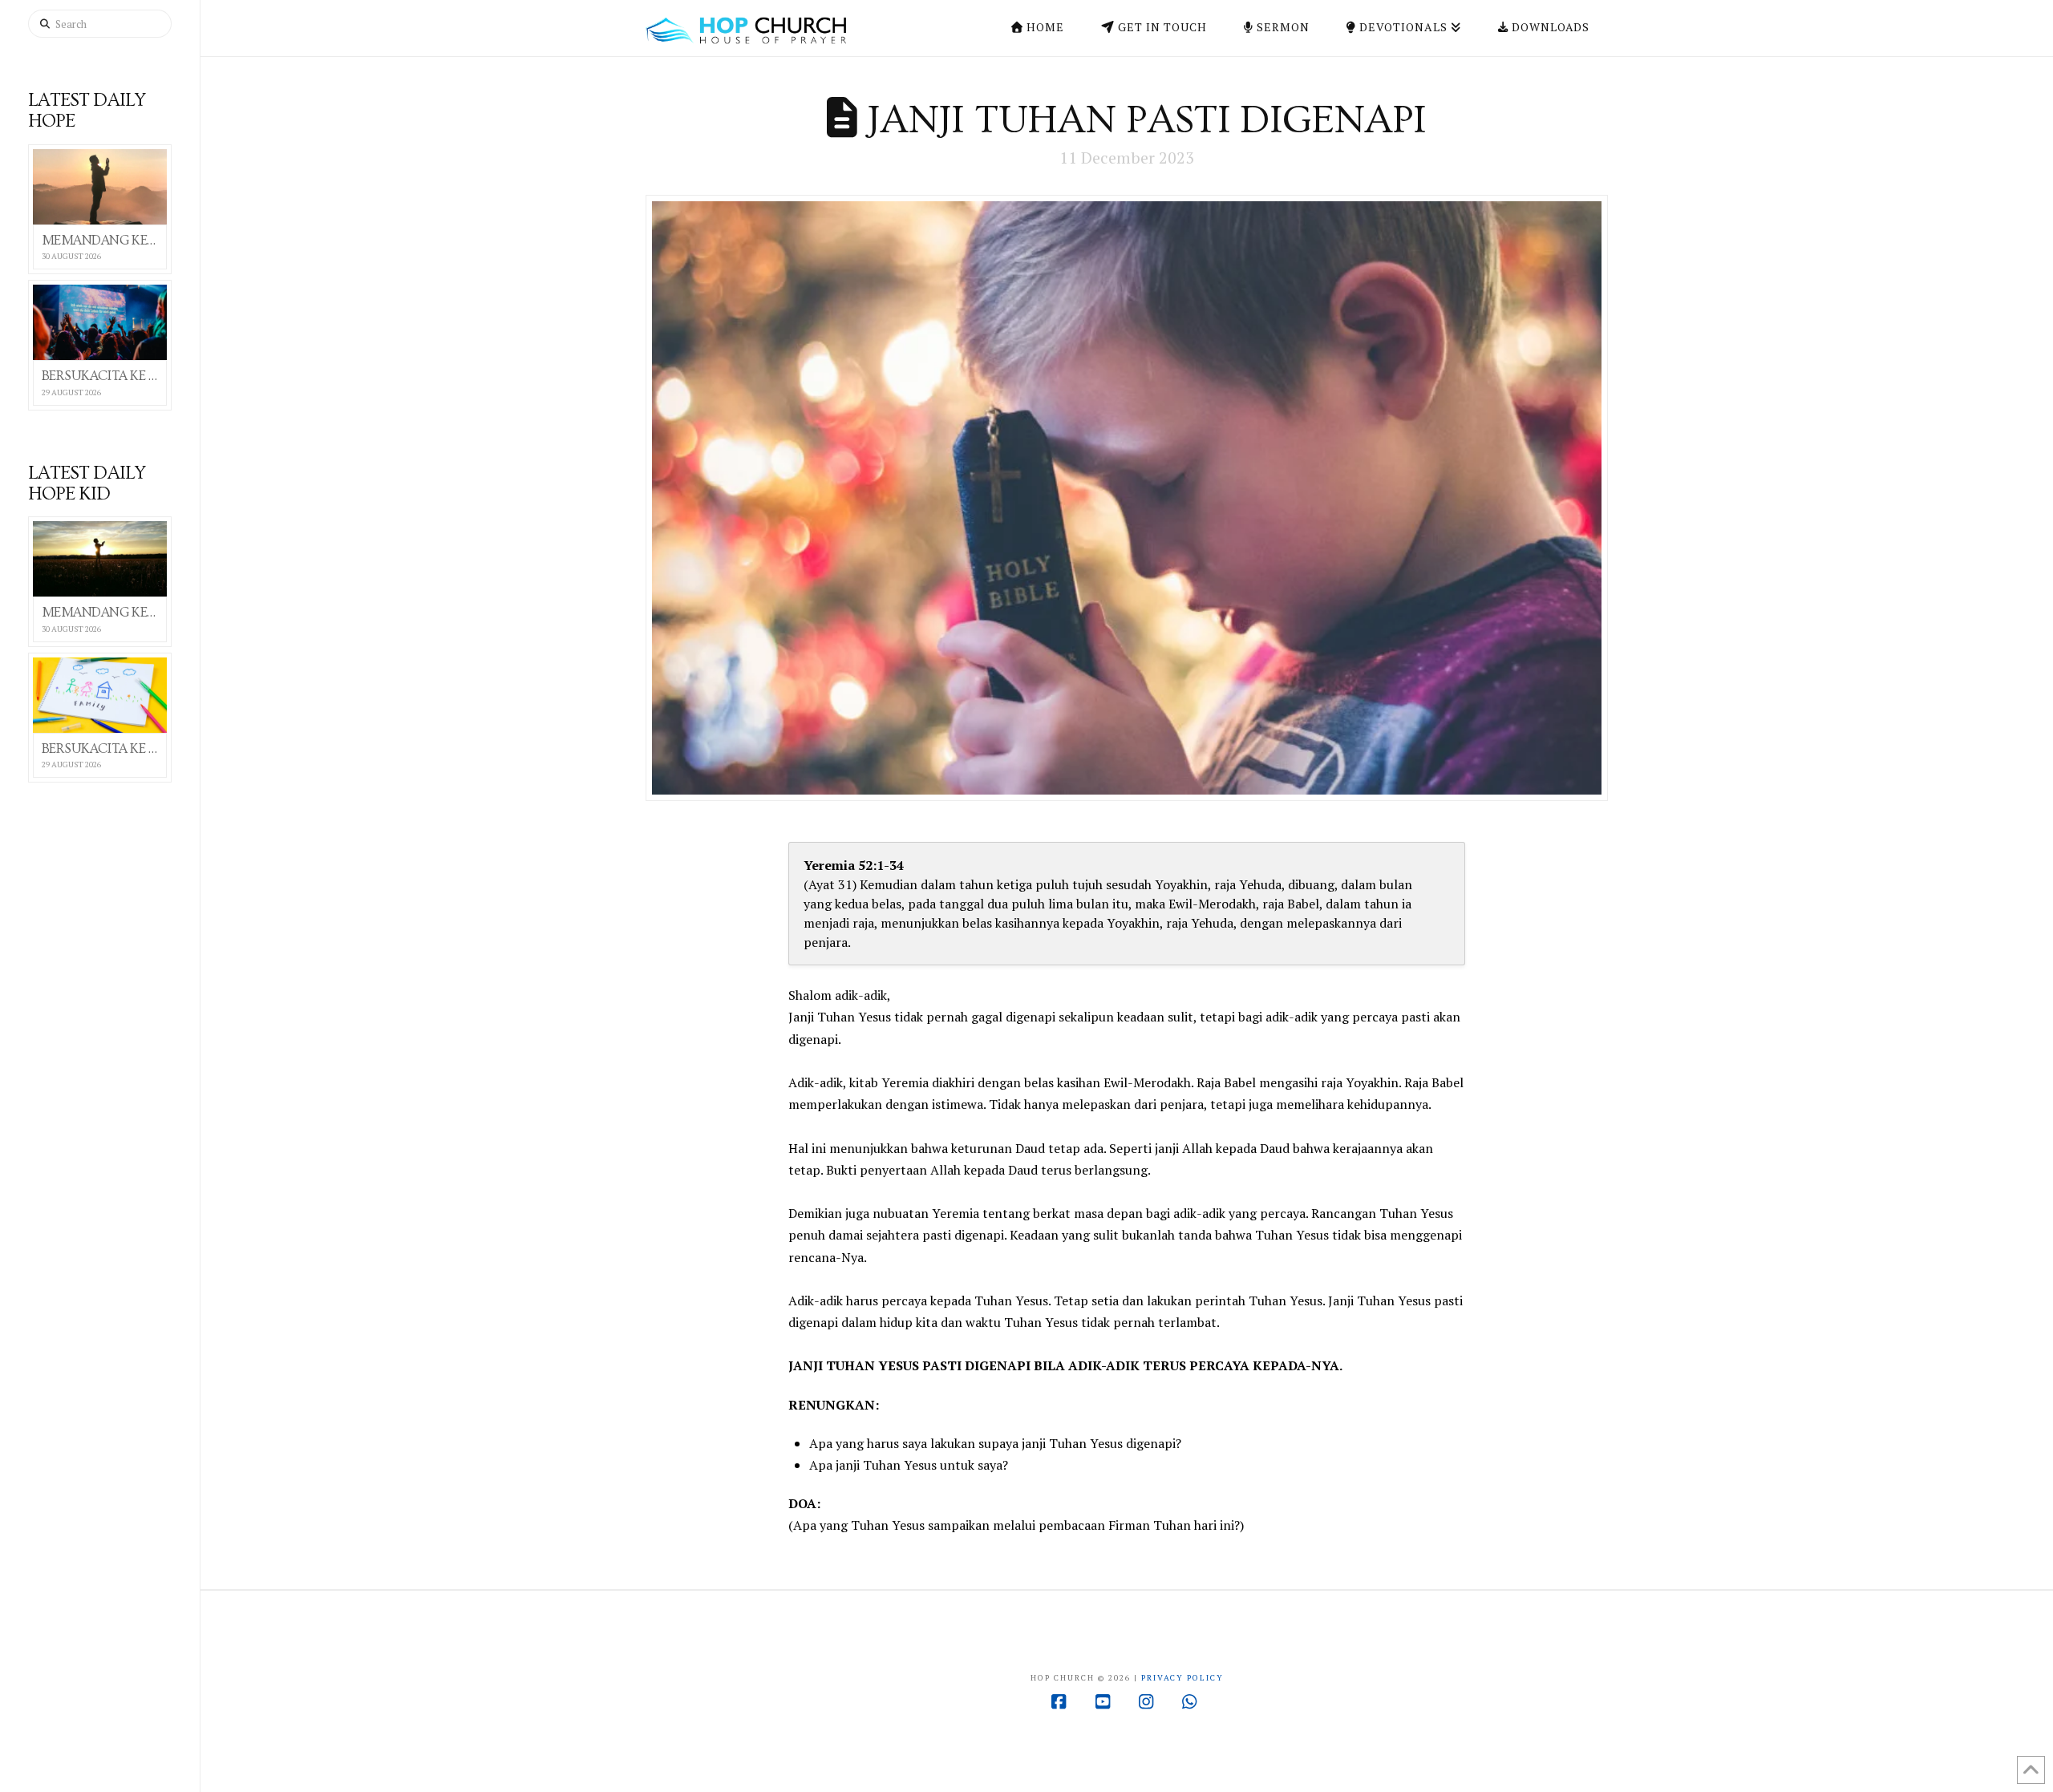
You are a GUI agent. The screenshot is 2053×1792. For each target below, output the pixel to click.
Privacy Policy (1182, 1678)
